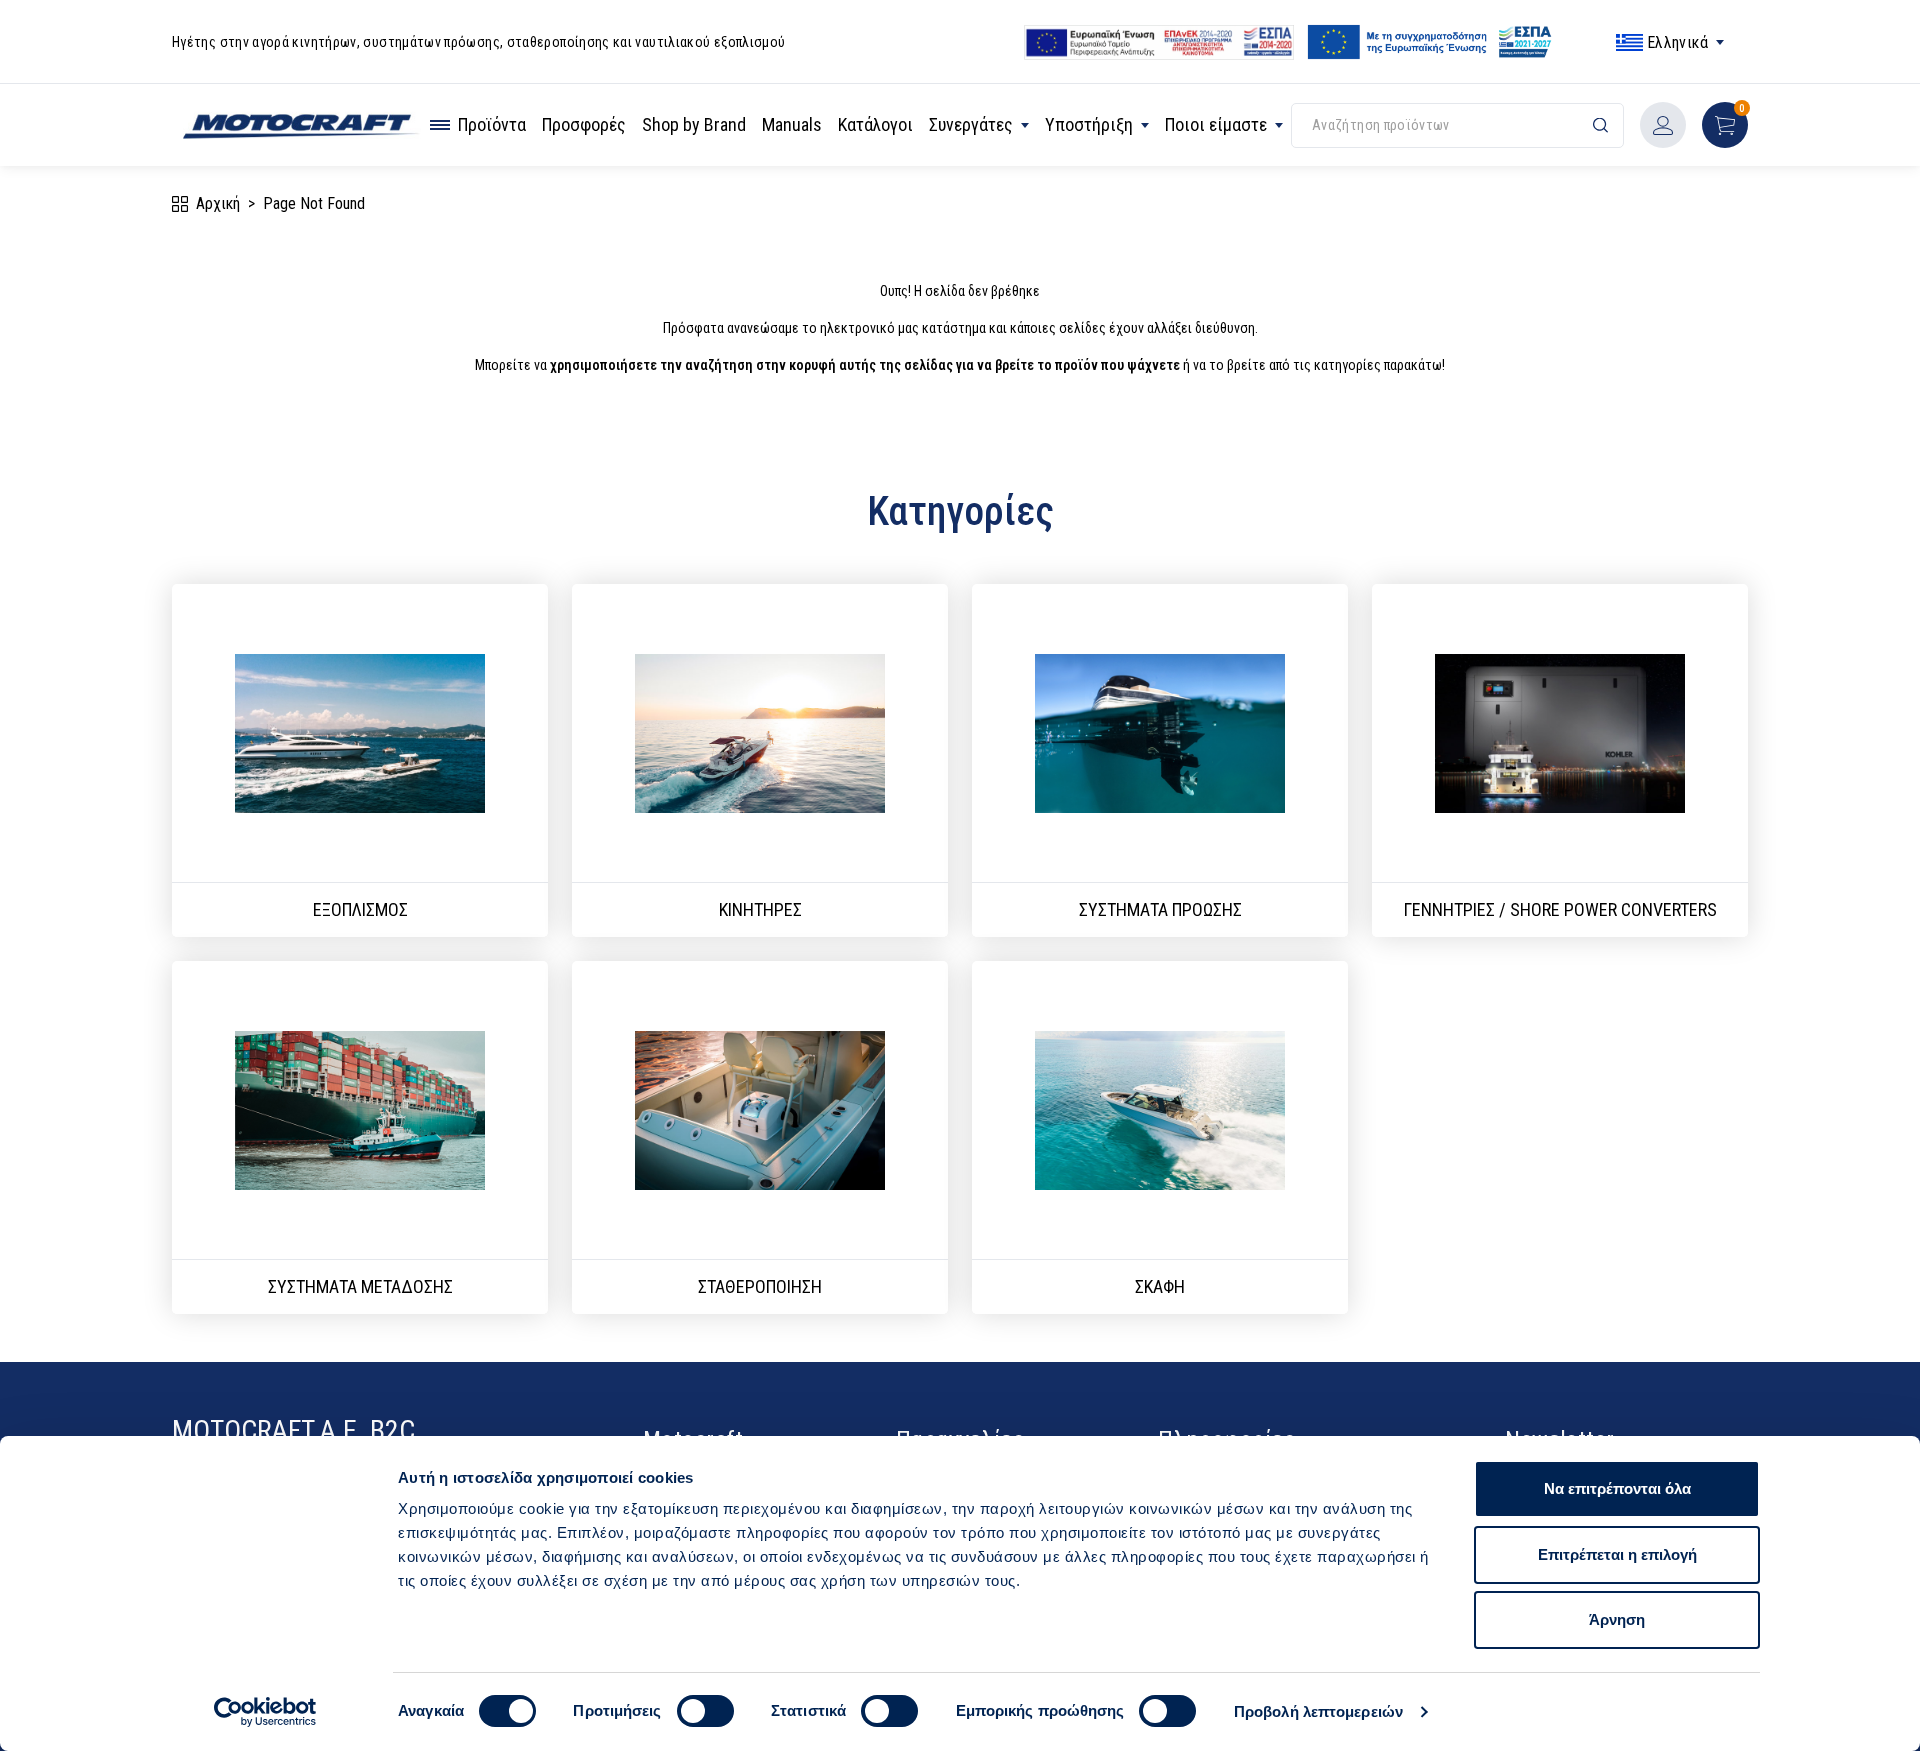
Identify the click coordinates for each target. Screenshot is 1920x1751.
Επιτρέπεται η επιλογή (1617, 1554)
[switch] (705, 1711)
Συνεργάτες (971, 124)
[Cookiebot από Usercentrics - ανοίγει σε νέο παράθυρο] (265, 1712)
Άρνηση (1617, 1619)
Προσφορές (584, 124)
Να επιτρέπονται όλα (1617, 1488)
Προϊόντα (492, 124)
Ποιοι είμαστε (1216, 124)
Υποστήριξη (1089, 124)
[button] (1725, 125)
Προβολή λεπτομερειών (1318, 1711)
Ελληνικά (1677, 42)
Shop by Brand (694, 124)
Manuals (792, 124)
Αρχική (218, 203)
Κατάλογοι (875, 124)
